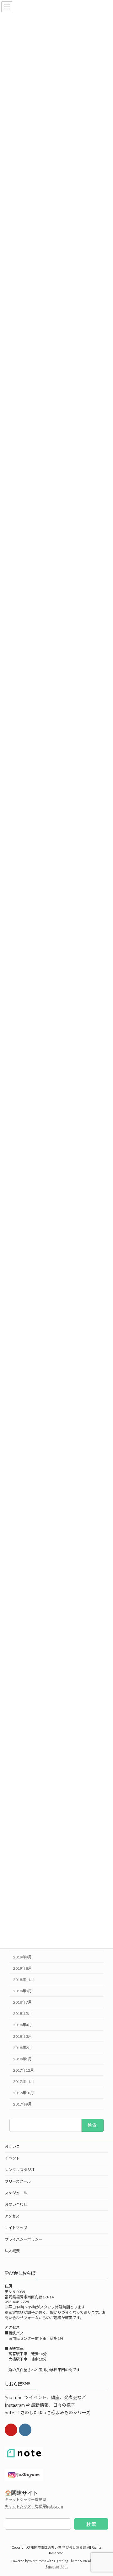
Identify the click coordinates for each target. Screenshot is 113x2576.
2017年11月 (24, 2082)
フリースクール (18, 2181)
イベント (12, 2158)
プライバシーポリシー (24, 2239)
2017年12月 (24, 2070)
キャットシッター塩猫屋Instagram (34, 2506)
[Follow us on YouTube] (11, 2430)
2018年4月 (22, 2025)
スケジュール (16, 2193)
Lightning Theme (67, 2561)
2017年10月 (24, 2093)
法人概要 (12, 2251)
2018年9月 (22, 1991)
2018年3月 (22, 2036)
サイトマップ (16, 2228)
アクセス (12, 2216)
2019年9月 (22, 1957)
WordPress (38, 2561)
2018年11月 (24, 1979)
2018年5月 (22, 2013)
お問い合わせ (16, 2204)
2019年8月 (22, 1968)
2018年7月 (22, 2002)
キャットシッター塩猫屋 (25, 2500)
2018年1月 (22, 2059)
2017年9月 (22, 2104)
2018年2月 (22, 2047)
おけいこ (12, 2146)
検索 (91, 2524)
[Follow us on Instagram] (25, 2430)
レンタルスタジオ (20, 2170)
